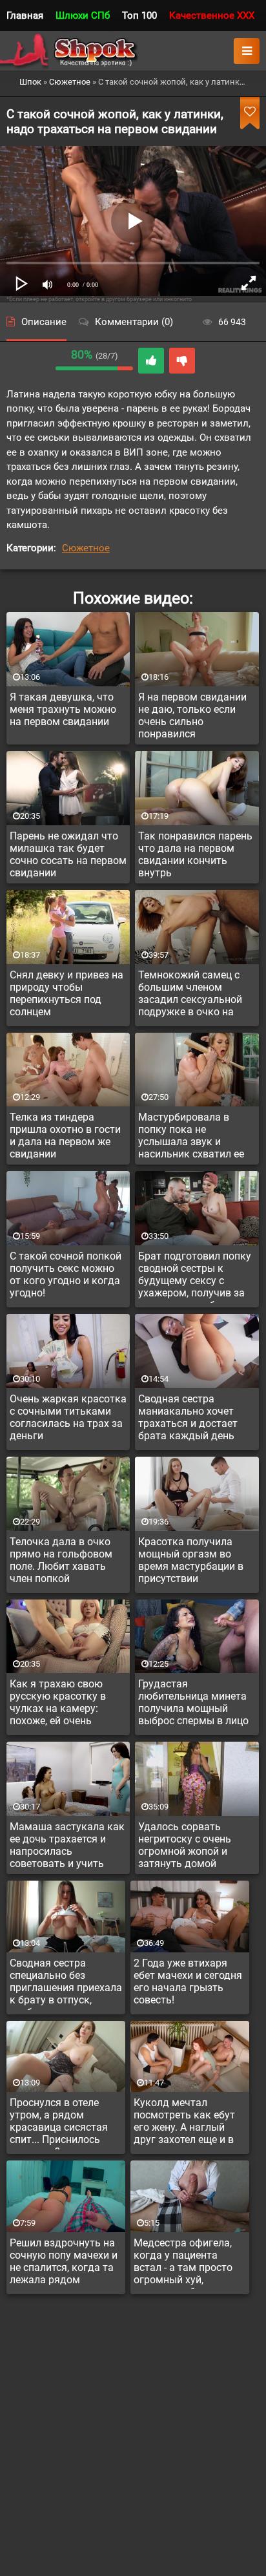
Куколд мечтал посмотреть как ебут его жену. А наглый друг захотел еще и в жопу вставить (184, 2123)
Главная (25, 16)
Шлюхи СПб (83, 16)
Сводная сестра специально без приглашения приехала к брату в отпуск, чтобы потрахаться (66, 1983)
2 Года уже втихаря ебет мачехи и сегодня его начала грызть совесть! (188, 1981)
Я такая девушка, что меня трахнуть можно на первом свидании (63, 709)
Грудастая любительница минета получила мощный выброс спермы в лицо (193, 1702)
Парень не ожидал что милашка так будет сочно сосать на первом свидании (68, 854)
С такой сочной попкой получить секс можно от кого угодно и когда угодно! (66, 1274)
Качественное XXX (212, 16)
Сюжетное (86, 548)
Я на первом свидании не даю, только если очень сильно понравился (192, 715)
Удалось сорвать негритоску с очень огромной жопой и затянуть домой (185, 1845)
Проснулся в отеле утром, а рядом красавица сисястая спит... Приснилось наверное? (59, 2123)
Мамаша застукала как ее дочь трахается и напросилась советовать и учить (67, 1845)
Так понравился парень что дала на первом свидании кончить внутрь (195, 854)
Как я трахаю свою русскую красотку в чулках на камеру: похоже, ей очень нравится (58, 1704)
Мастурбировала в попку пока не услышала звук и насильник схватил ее (191, 1135)
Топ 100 (139, 16)
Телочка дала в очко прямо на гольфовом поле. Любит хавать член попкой (61, 1560)
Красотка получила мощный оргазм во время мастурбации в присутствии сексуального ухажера (193, 1562)
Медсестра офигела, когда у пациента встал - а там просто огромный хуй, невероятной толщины (188, 2263)
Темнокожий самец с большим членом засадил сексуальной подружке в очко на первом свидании (190, 995)
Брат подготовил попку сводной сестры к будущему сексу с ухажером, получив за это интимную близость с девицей (196, 1276)
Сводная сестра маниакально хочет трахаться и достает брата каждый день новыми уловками (188, 1419)
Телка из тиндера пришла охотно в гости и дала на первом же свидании (65, 1135)
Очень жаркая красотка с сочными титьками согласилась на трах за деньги (68, 1417)
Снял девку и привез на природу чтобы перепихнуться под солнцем (66, 993)
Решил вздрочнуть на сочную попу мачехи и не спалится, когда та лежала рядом (64, 2261)
